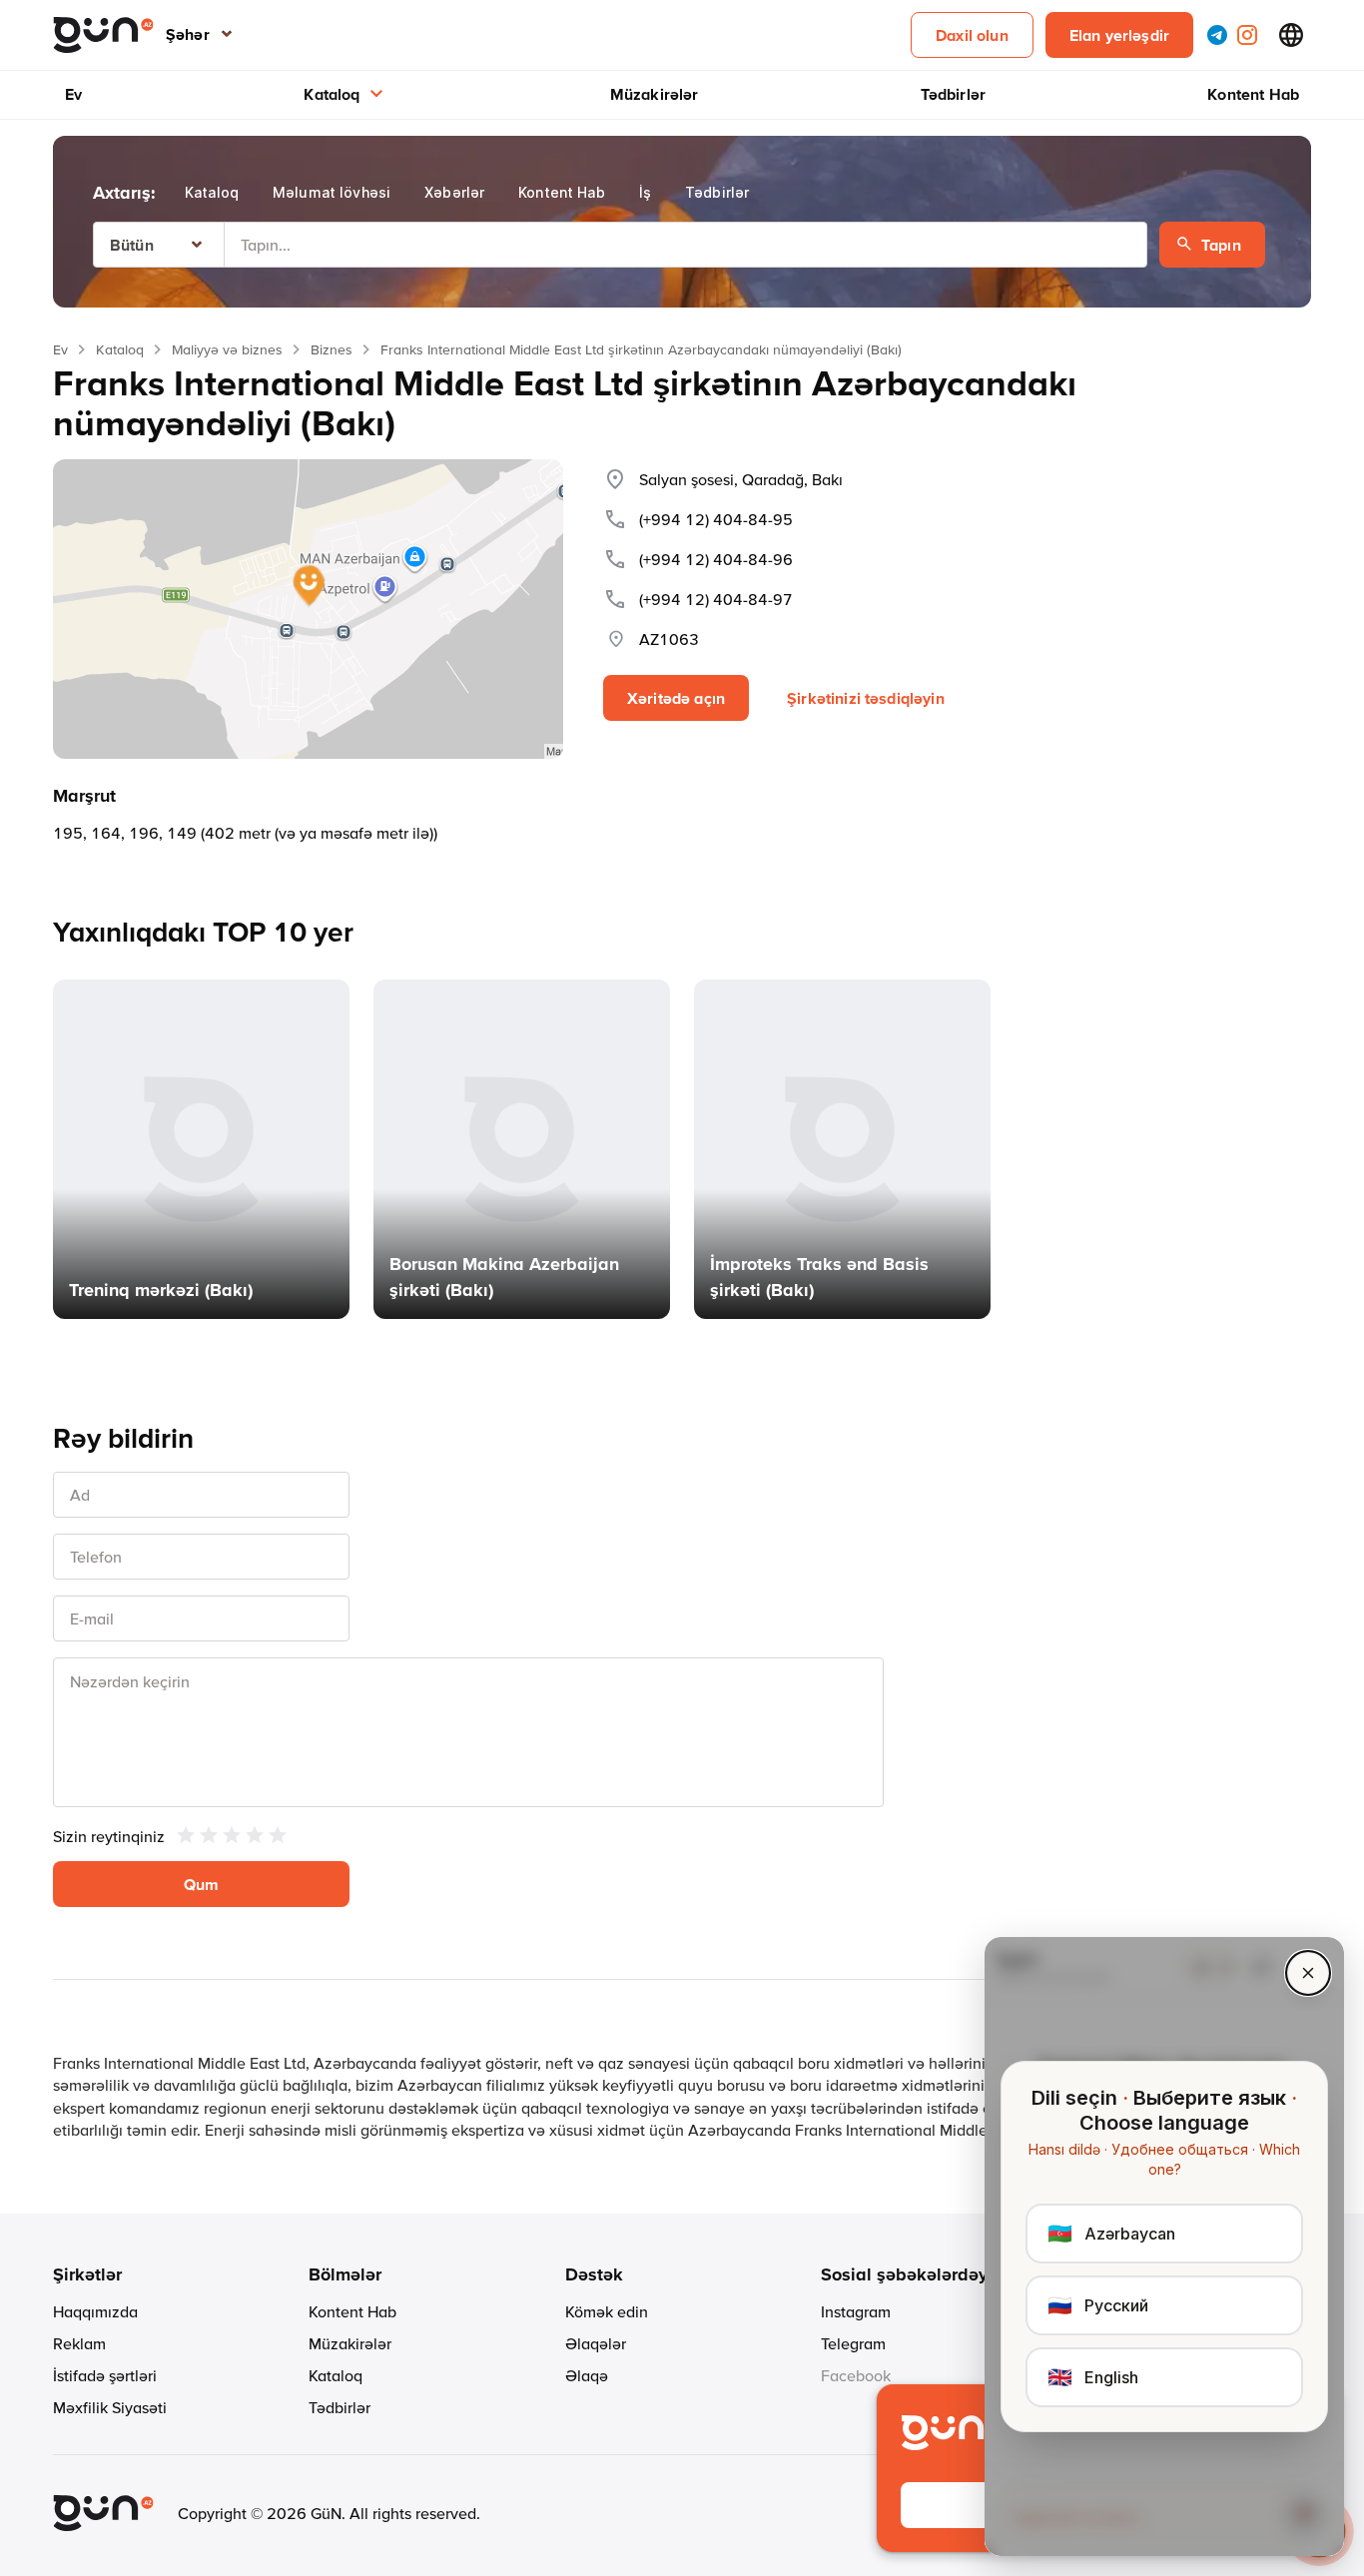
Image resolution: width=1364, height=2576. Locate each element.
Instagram (856, 2311)
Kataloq (332, 94)
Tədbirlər (953, 94)
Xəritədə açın (676, 698)
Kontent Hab (1253, 94)
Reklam (79, 2343)
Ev (73, 94)
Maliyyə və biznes (227, 349)
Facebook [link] (856, 2375)
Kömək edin (607, 2311)
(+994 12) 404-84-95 (716, 519)
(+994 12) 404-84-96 (716, 559)
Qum (201, 1884)
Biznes (332, 349)
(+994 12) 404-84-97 (716, 599)
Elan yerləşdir (1119, 35)
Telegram (853, 2343)
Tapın (1221, 245)
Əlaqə (587, 2375)
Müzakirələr (655, 94)
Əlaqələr (596, 2343)
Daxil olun (972, 35)
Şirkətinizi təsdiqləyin (866, 698)
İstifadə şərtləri (105, 2375)
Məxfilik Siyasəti (110, 2407)
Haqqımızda (95, 2311)
